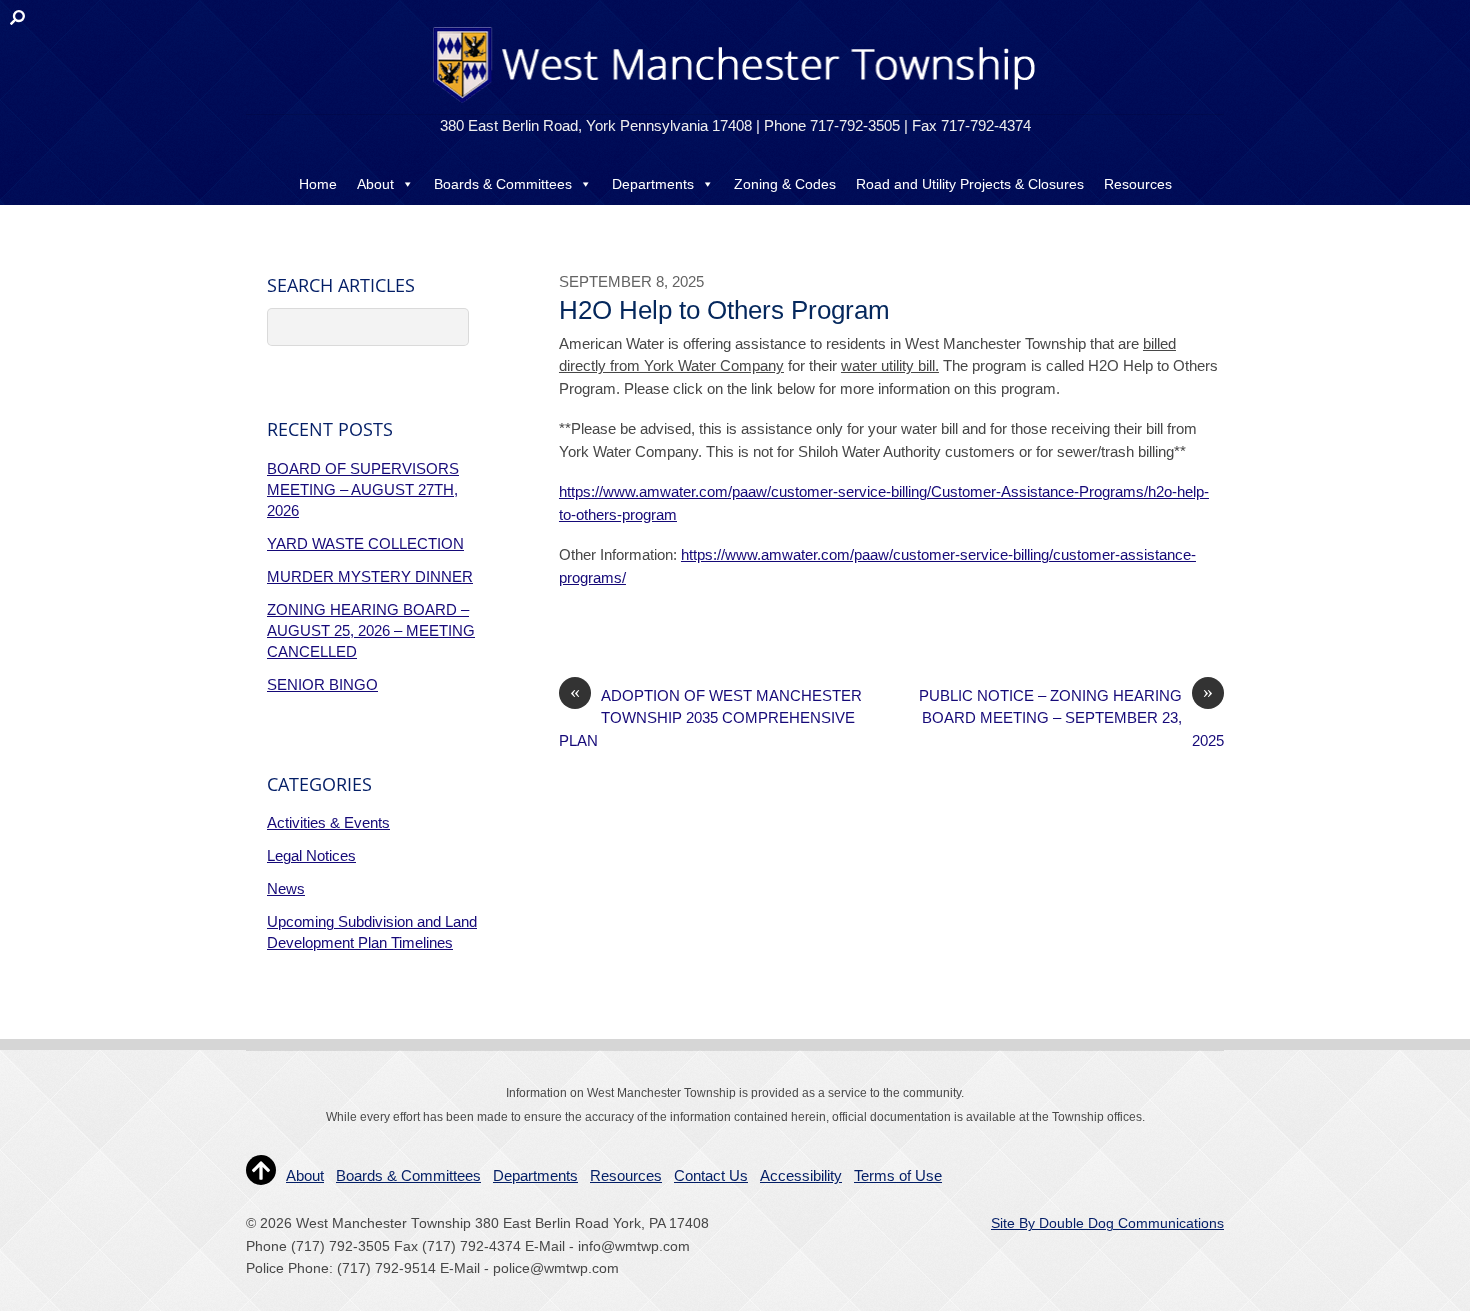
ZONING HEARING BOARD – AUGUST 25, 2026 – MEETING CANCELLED (371, 630)
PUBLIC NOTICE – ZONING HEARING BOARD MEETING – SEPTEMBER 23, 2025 (1071, 717)
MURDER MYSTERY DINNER (370, 576)
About (375, 184)
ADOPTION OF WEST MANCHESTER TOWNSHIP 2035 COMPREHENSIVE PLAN (710, 717)
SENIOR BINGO (322, 684)
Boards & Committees (503, 184)
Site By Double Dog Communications (1107, 1223)
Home (318, 184)
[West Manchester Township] (732, 101)
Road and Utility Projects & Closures (970, 184)
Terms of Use (898, 1175)
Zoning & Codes (785, 184)
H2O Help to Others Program (724, 310)
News (286, 888)
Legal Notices (311, 855)
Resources (1138, 184)
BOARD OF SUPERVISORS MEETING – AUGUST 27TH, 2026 (363, 489)
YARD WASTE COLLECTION (365, 543)
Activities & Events (328, 822)
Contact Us (735, 224)
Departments (653, 184)
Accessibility (801, 1175)
